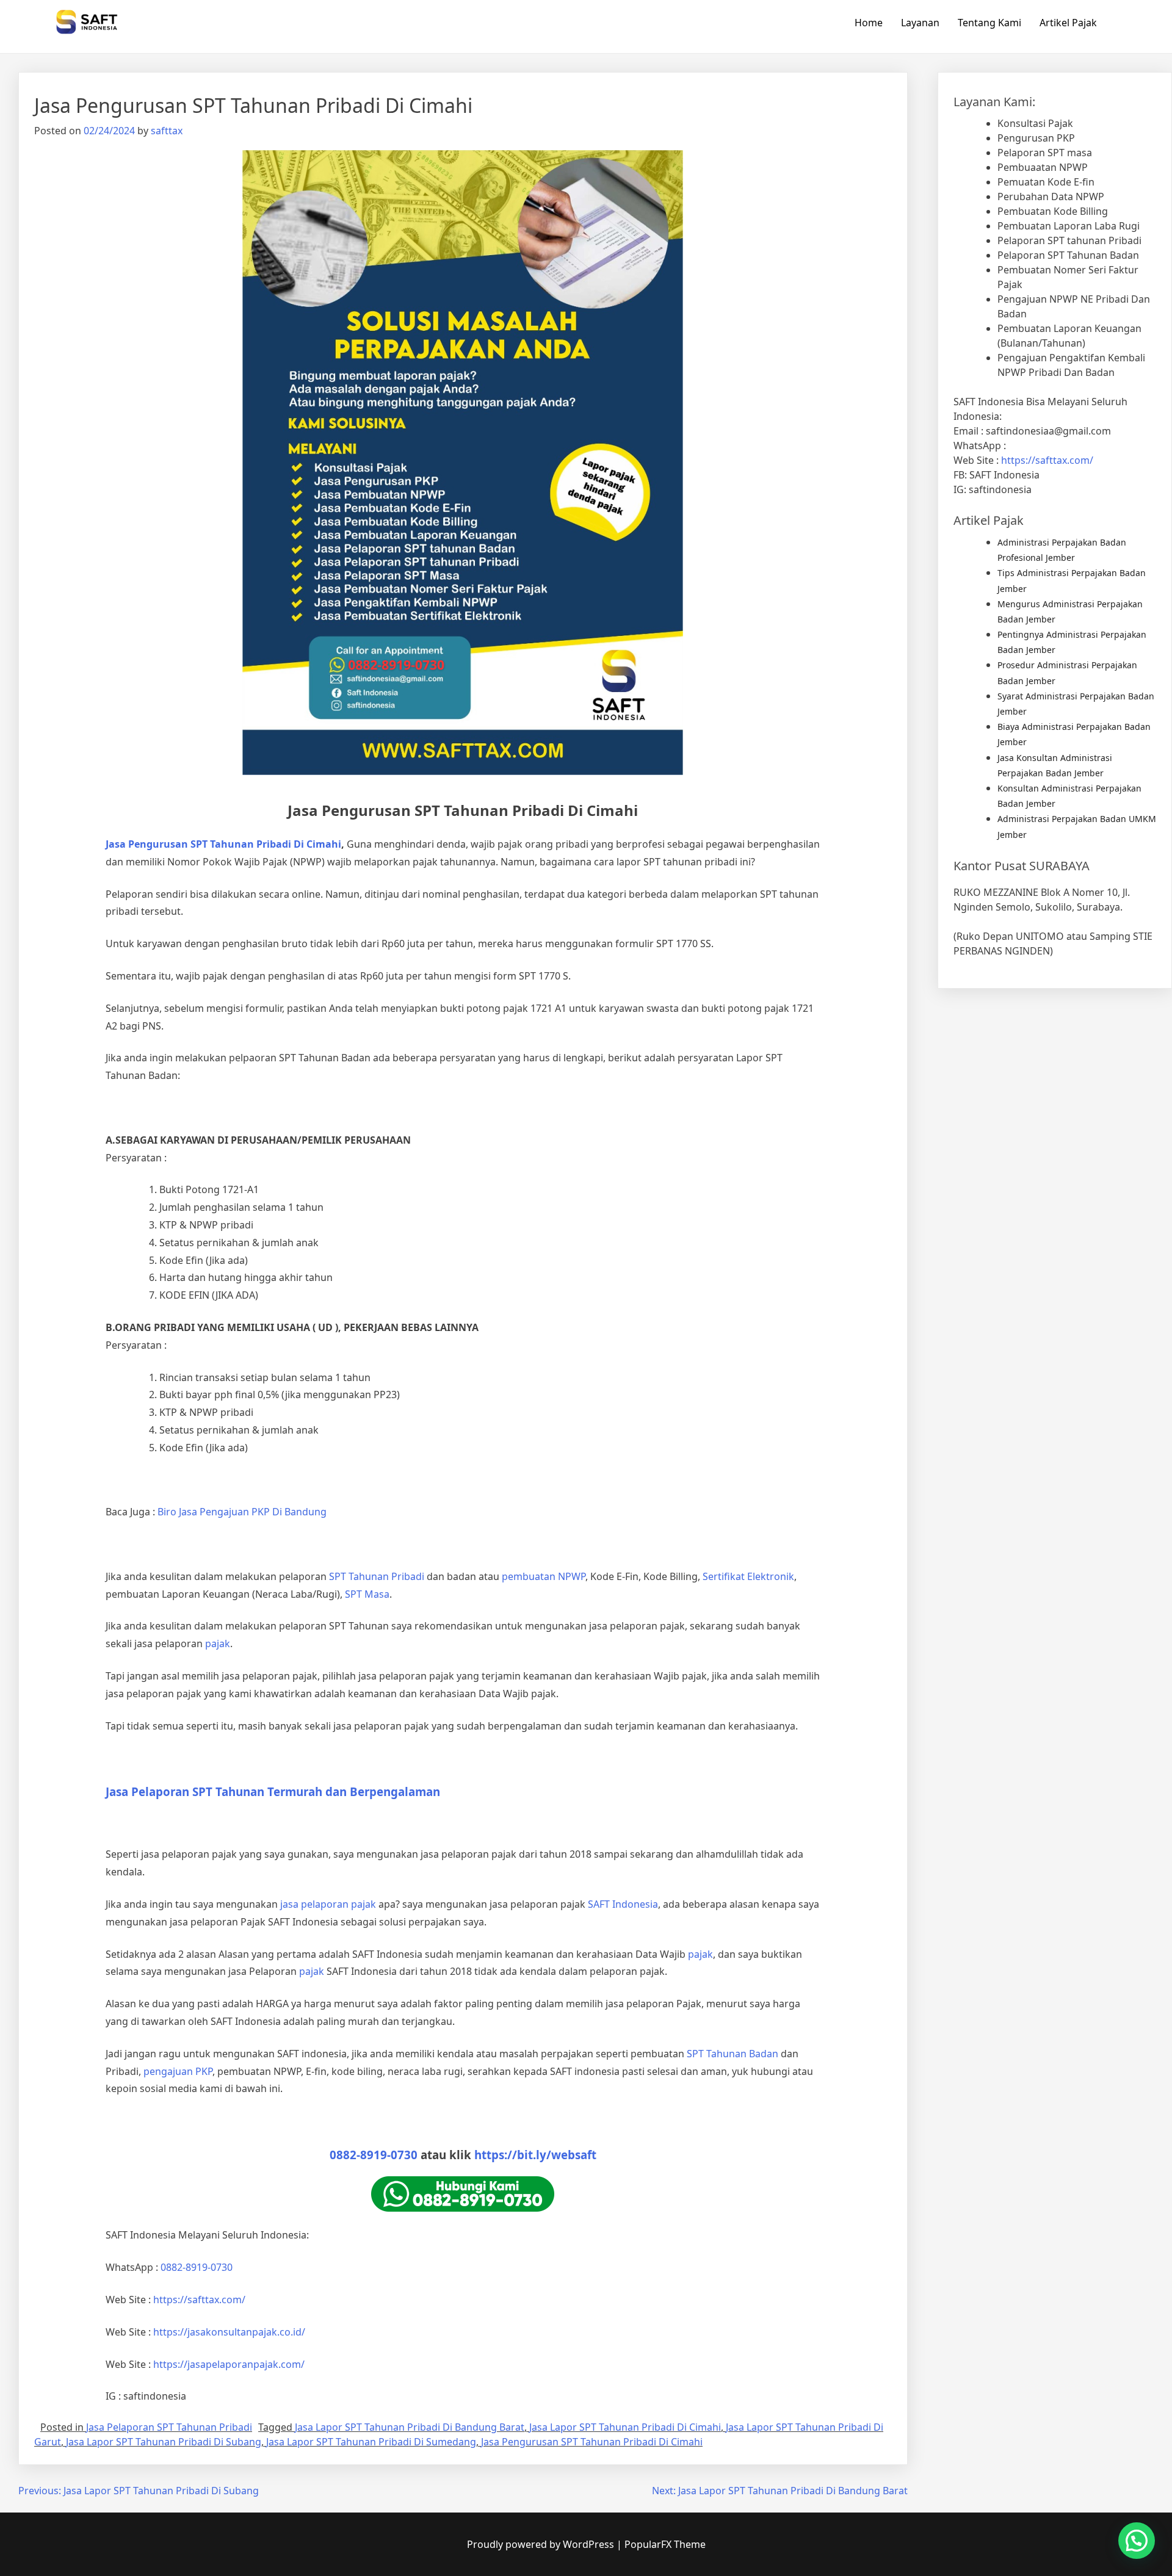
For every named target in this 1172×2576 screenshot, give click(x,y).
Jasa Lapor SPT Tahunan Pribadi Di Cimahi (625, 2427)
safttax (167, 131)
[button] (1137, 2541)
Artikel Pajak (1068, 23)
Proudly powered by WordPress (542, 2544)
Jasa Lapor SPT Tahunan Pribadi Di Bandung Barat (410, 2427)
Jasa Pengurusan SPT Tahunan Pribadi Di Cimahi (592, 2442)
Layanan (920, 23)
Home (869, 23)
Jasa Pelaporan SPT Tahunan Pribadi (169, 2427)
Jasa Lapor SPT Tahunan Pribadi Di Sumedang (371, 2442)
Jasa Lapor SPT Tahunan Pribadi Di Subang (164, 2442)
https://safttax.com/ (1047, 460)
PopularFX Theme (665, 2544)
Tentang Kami (989, 23)
